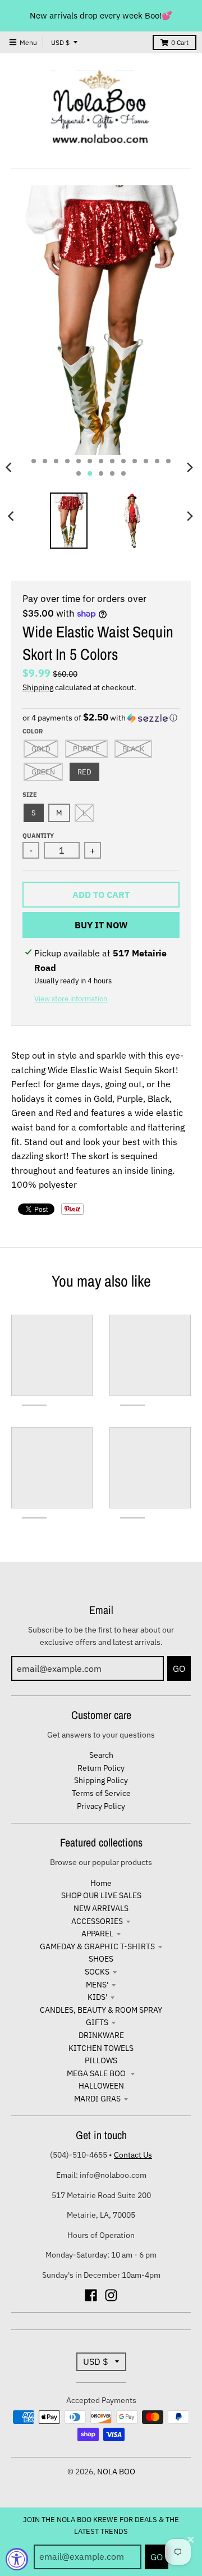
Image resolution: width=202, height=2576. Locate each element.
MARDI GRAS (97, 2099)
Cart (180, 42)
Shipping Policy (101, 1780)
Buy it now (101, 925)
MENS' (97, 1985)
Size (30, 795)
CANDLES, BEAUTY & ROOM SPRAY (101, 2010)
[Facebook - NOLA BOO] (91, 2295)
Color (33, 731)
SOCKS (97, 1972)
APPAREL (97, 1934)
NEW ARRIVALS (101, 1908)
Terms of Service (101, 1793)
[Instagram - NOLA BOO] (111, 2295)
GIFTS (97, 2022)
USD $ (60, 42)
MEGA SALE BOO (97, 2073)
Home (101, 1883)
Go (157, 2557)
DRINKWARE (101, 2035)
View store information (71, 999)
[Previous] (12, 516)
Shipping (38, 687)
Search (101, 1755)
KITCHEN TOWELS (101, 2048)
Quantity (38, 836)
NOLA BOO (116, 2472)
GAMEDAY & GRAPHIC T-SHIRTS (97, 1946)
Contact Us (133, 2155)
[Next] (190, 467)
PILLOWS (101, 2060)
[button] (101, 718)
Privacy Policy (101, 1806)
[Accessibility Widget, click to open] (17, 2559)
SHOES (101, 1959)
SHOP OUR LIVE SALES (101, 1895)
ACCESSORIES (97, 1921)
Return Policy (101, 1768)
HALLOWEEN (101, 2086)
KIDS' (97, 1997)
